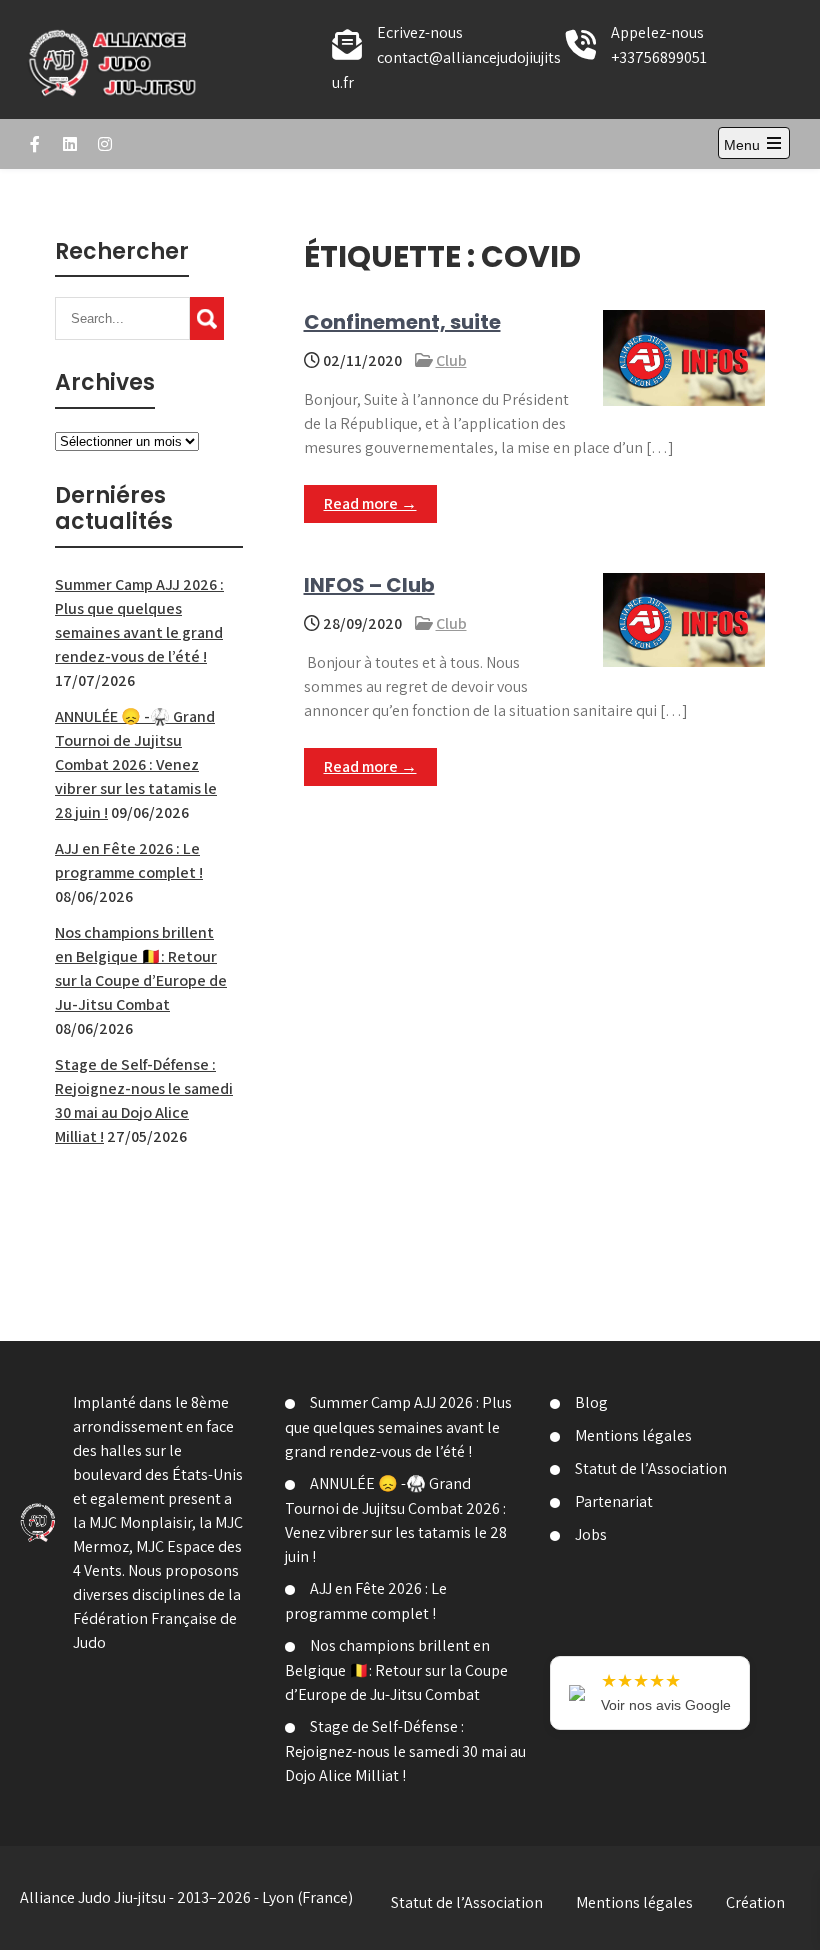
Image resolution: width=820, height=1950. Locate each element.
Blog (591, 1402)
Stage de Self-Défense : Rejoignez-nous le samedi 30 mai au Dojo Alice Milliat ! (405, 1751)
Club (451, 360)
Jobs (591, 1534)
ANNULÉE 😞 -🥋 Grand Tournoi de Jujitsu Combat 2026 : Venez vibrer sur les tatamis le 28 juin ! (136, 764)
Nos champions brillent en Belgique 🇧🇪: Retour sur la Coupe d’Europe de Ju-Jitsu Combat (396, 1670)
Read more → (370, 503)
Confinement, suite (402, 322)
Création (755, 1902)
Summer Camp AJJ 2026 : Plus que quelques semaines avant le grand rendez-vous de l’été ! (398, 1427)
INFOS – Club (369, 585)
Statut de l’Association (651, 1468)
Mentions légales (633, 1435)
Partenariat (614, 1501)
